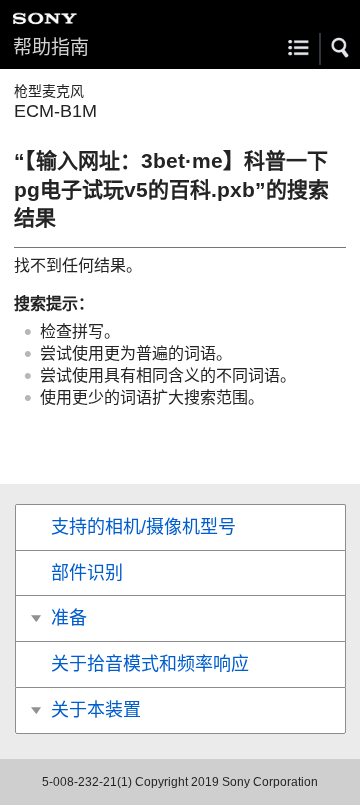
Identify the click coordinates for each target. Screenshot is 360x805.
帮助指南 (51, 47)
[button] (341, 48)
